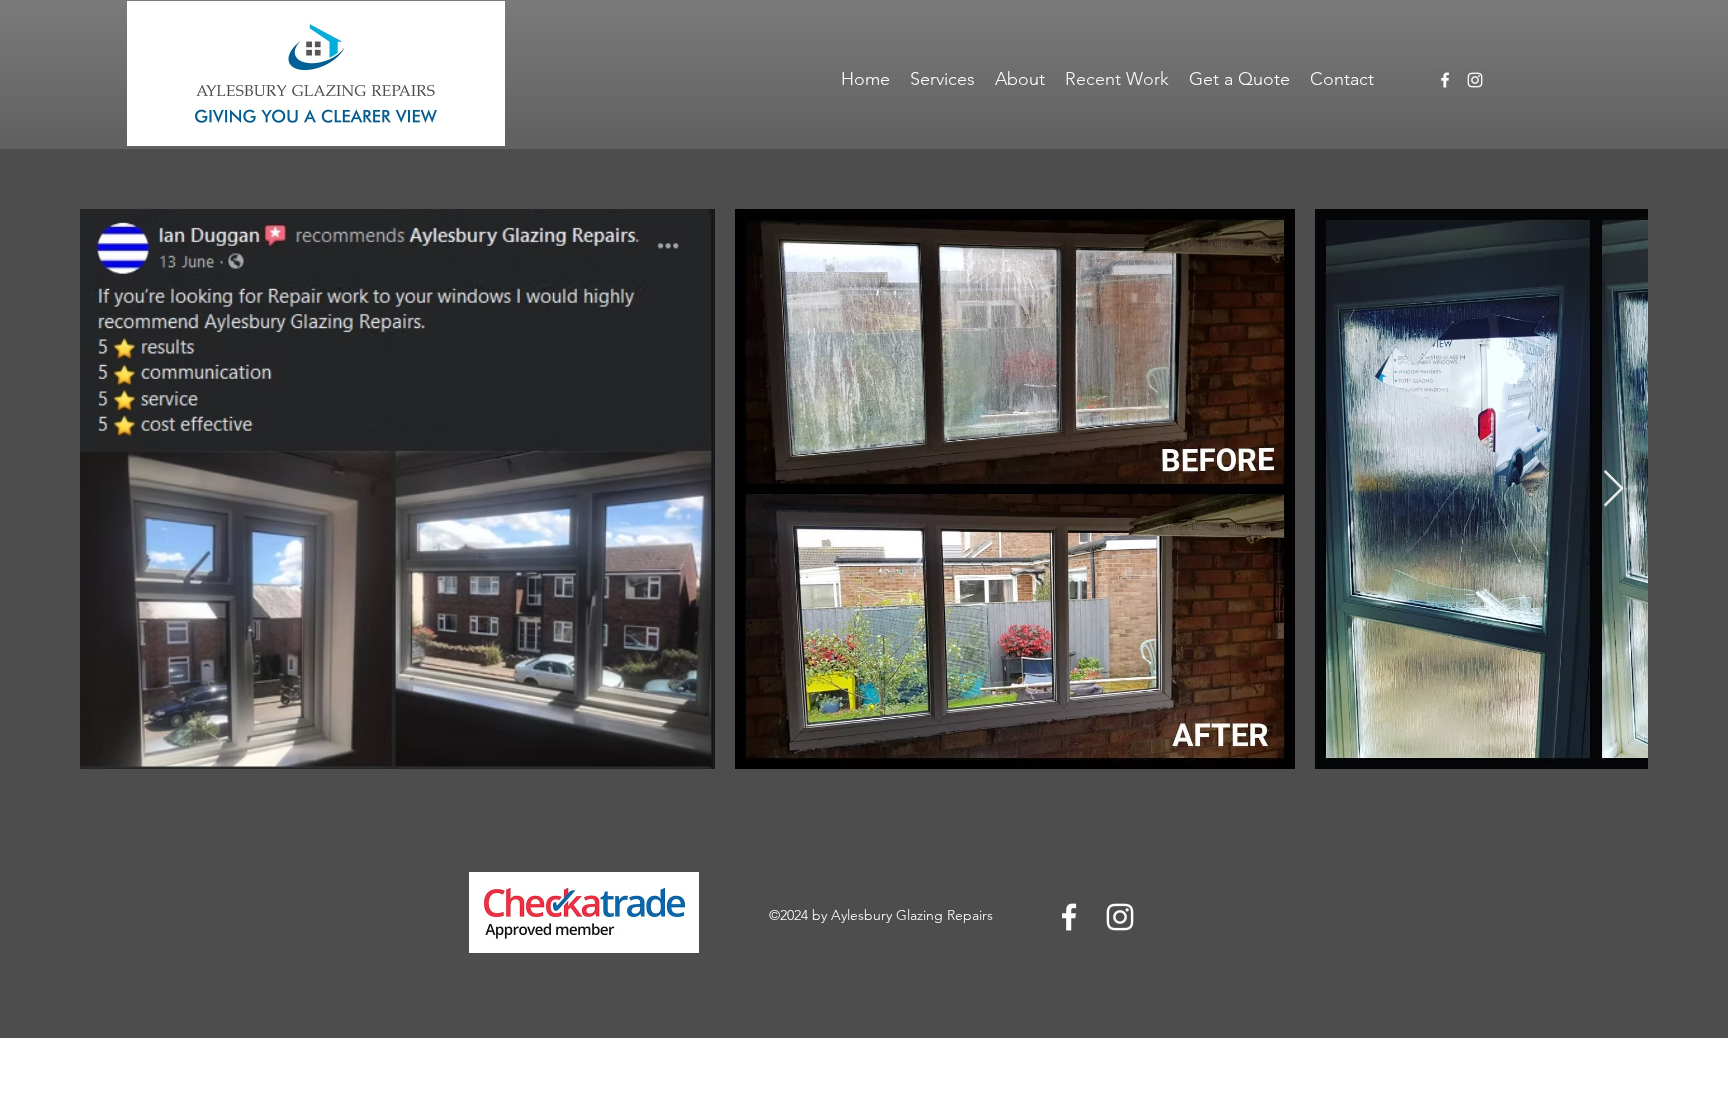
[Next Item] (1613, 489)
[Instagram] (1475, 80)
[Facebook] (1445, 80)
